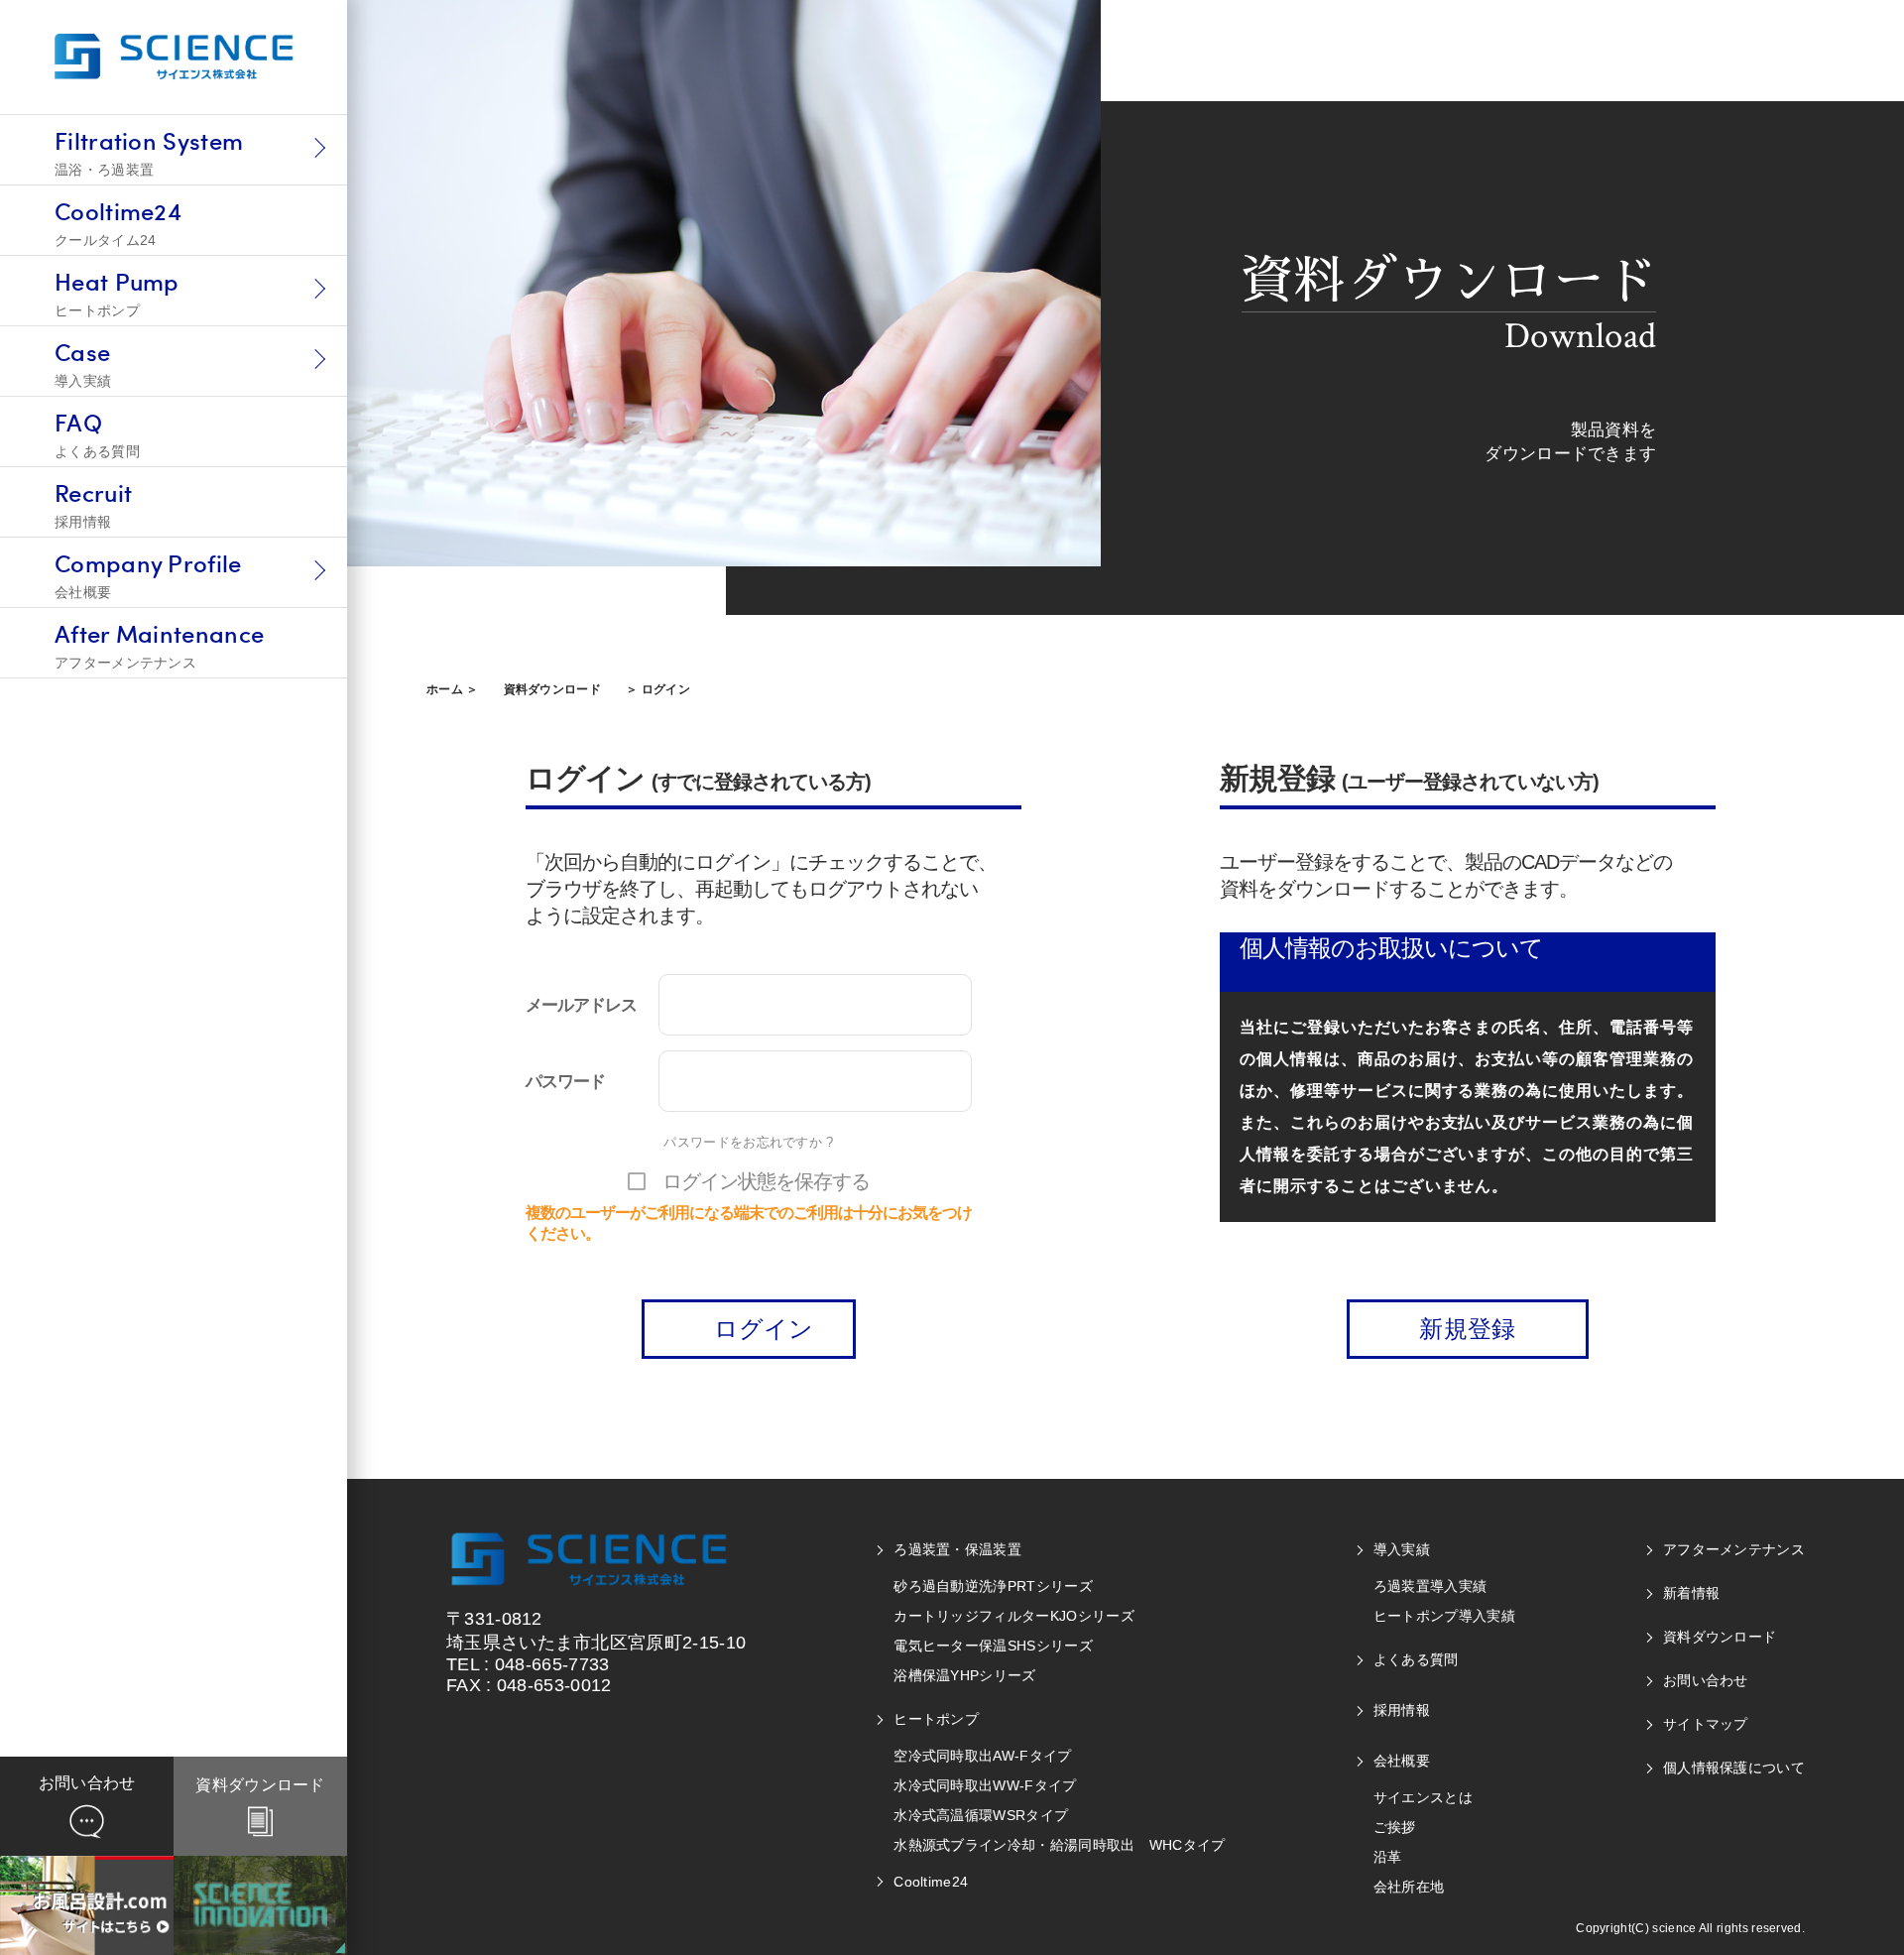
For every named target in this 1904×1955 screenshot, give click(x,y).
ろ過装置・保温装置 (957, 1549)
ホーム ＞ (453, 689)
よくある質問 (1416, 1659)
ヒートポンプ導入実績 (1444, 1616)
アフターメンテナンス (1734, 1549)
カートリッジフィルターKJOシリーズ (1014, 1616)
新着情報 (1691, 1593)
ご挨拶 (1395, 1827)
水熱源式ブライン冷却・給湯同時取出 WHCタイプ (1060, 1845)
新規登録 (1467, 1329)
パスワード (565, 1081)
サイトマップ (1706, 1724)
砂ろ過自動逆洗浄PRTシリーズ (993, 1586)
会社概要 (1402, 1761)
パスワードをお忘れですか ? (748, 1142)
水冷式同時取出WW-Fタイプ (985, 1785)
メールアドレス (581, 1005)
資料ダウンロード (553, 689)
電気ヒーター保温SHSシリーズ (993, 1646)
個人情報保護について (1734, 1768)
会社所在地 (1409, 1887)
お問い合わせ (1706, 1680)
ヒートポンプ (936, 1719)
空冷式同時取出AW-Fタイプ (982, 1756)
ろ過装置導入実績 (1430, 1586)
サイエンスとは (1423, 1797)
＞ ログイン (658, 689)
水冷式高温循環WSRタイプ (981, 1815)
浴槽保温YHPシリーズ (964, 1675)
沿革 (1388, 1857)
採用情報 (1402, 1710)
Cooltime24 (931, 1882)
